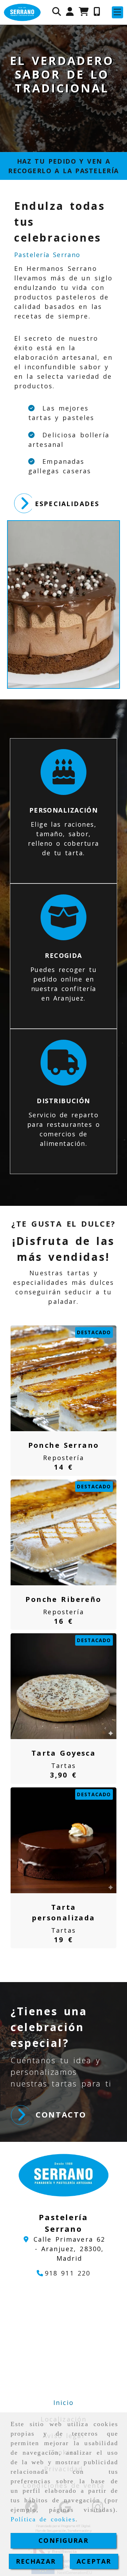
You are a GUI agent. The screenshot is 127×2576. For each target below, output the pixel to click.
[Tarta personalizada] (55, 1840)
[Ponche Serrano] (55, 1378)
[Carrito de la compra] (84, 12)
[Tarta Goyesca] (55, 1686)
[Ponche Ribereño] (55, 1532)
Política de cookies (43, 2519)
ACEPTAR (94, 2561)
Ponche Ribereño (63, 1599)
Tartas (64, 1766)
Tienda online (63, 116)
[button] (70, 12)
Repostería (64, 1458)
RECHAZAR (36, 2561)
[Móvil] (97, 12)
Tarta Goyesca (64, 1753)
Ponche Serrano (64, 1445)
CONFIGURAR (64, 2540)
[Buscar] (57, 12)
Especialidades (67, 504)
